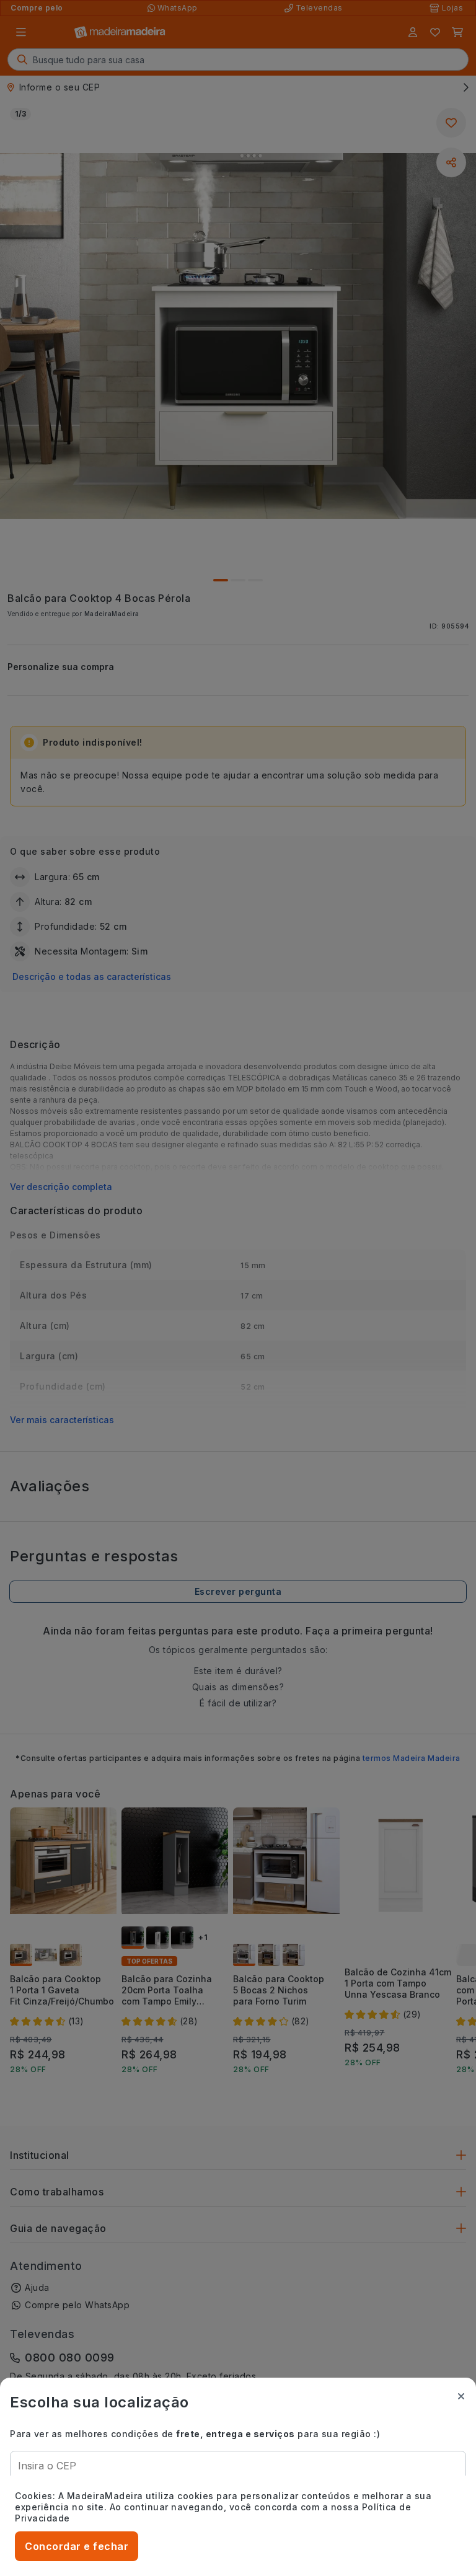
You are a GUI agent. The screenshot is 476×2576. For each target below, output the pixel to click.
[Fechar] (461, 2396)
